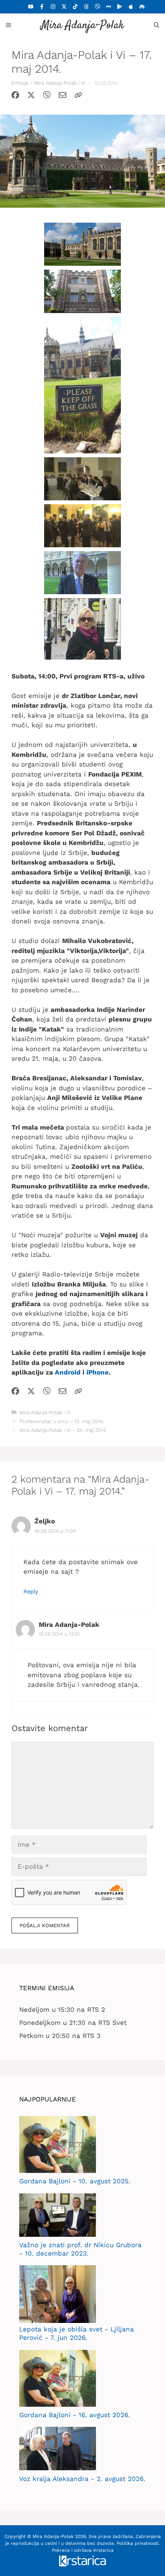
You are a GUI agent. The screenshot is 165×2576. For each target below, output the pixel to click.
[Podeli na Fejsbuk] (15, 97)
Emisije (20, 83)
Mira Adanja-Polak (82, 26)
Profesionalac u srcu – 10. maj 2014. (62, 1421)
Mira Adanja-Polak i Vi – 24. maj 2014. (63, 1430)
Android (68, 1372)
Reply (31, 1592)
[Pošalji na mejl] (63, 97)
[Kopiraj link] (78, 97)
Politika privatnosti (138, 2543)
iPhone (97, 1372)
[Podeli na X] (31, 97)
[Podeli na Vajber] (47, 97)
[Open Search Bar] (157, 25)
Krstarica (103, 2550)
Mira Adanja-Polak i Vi (60, 83)
